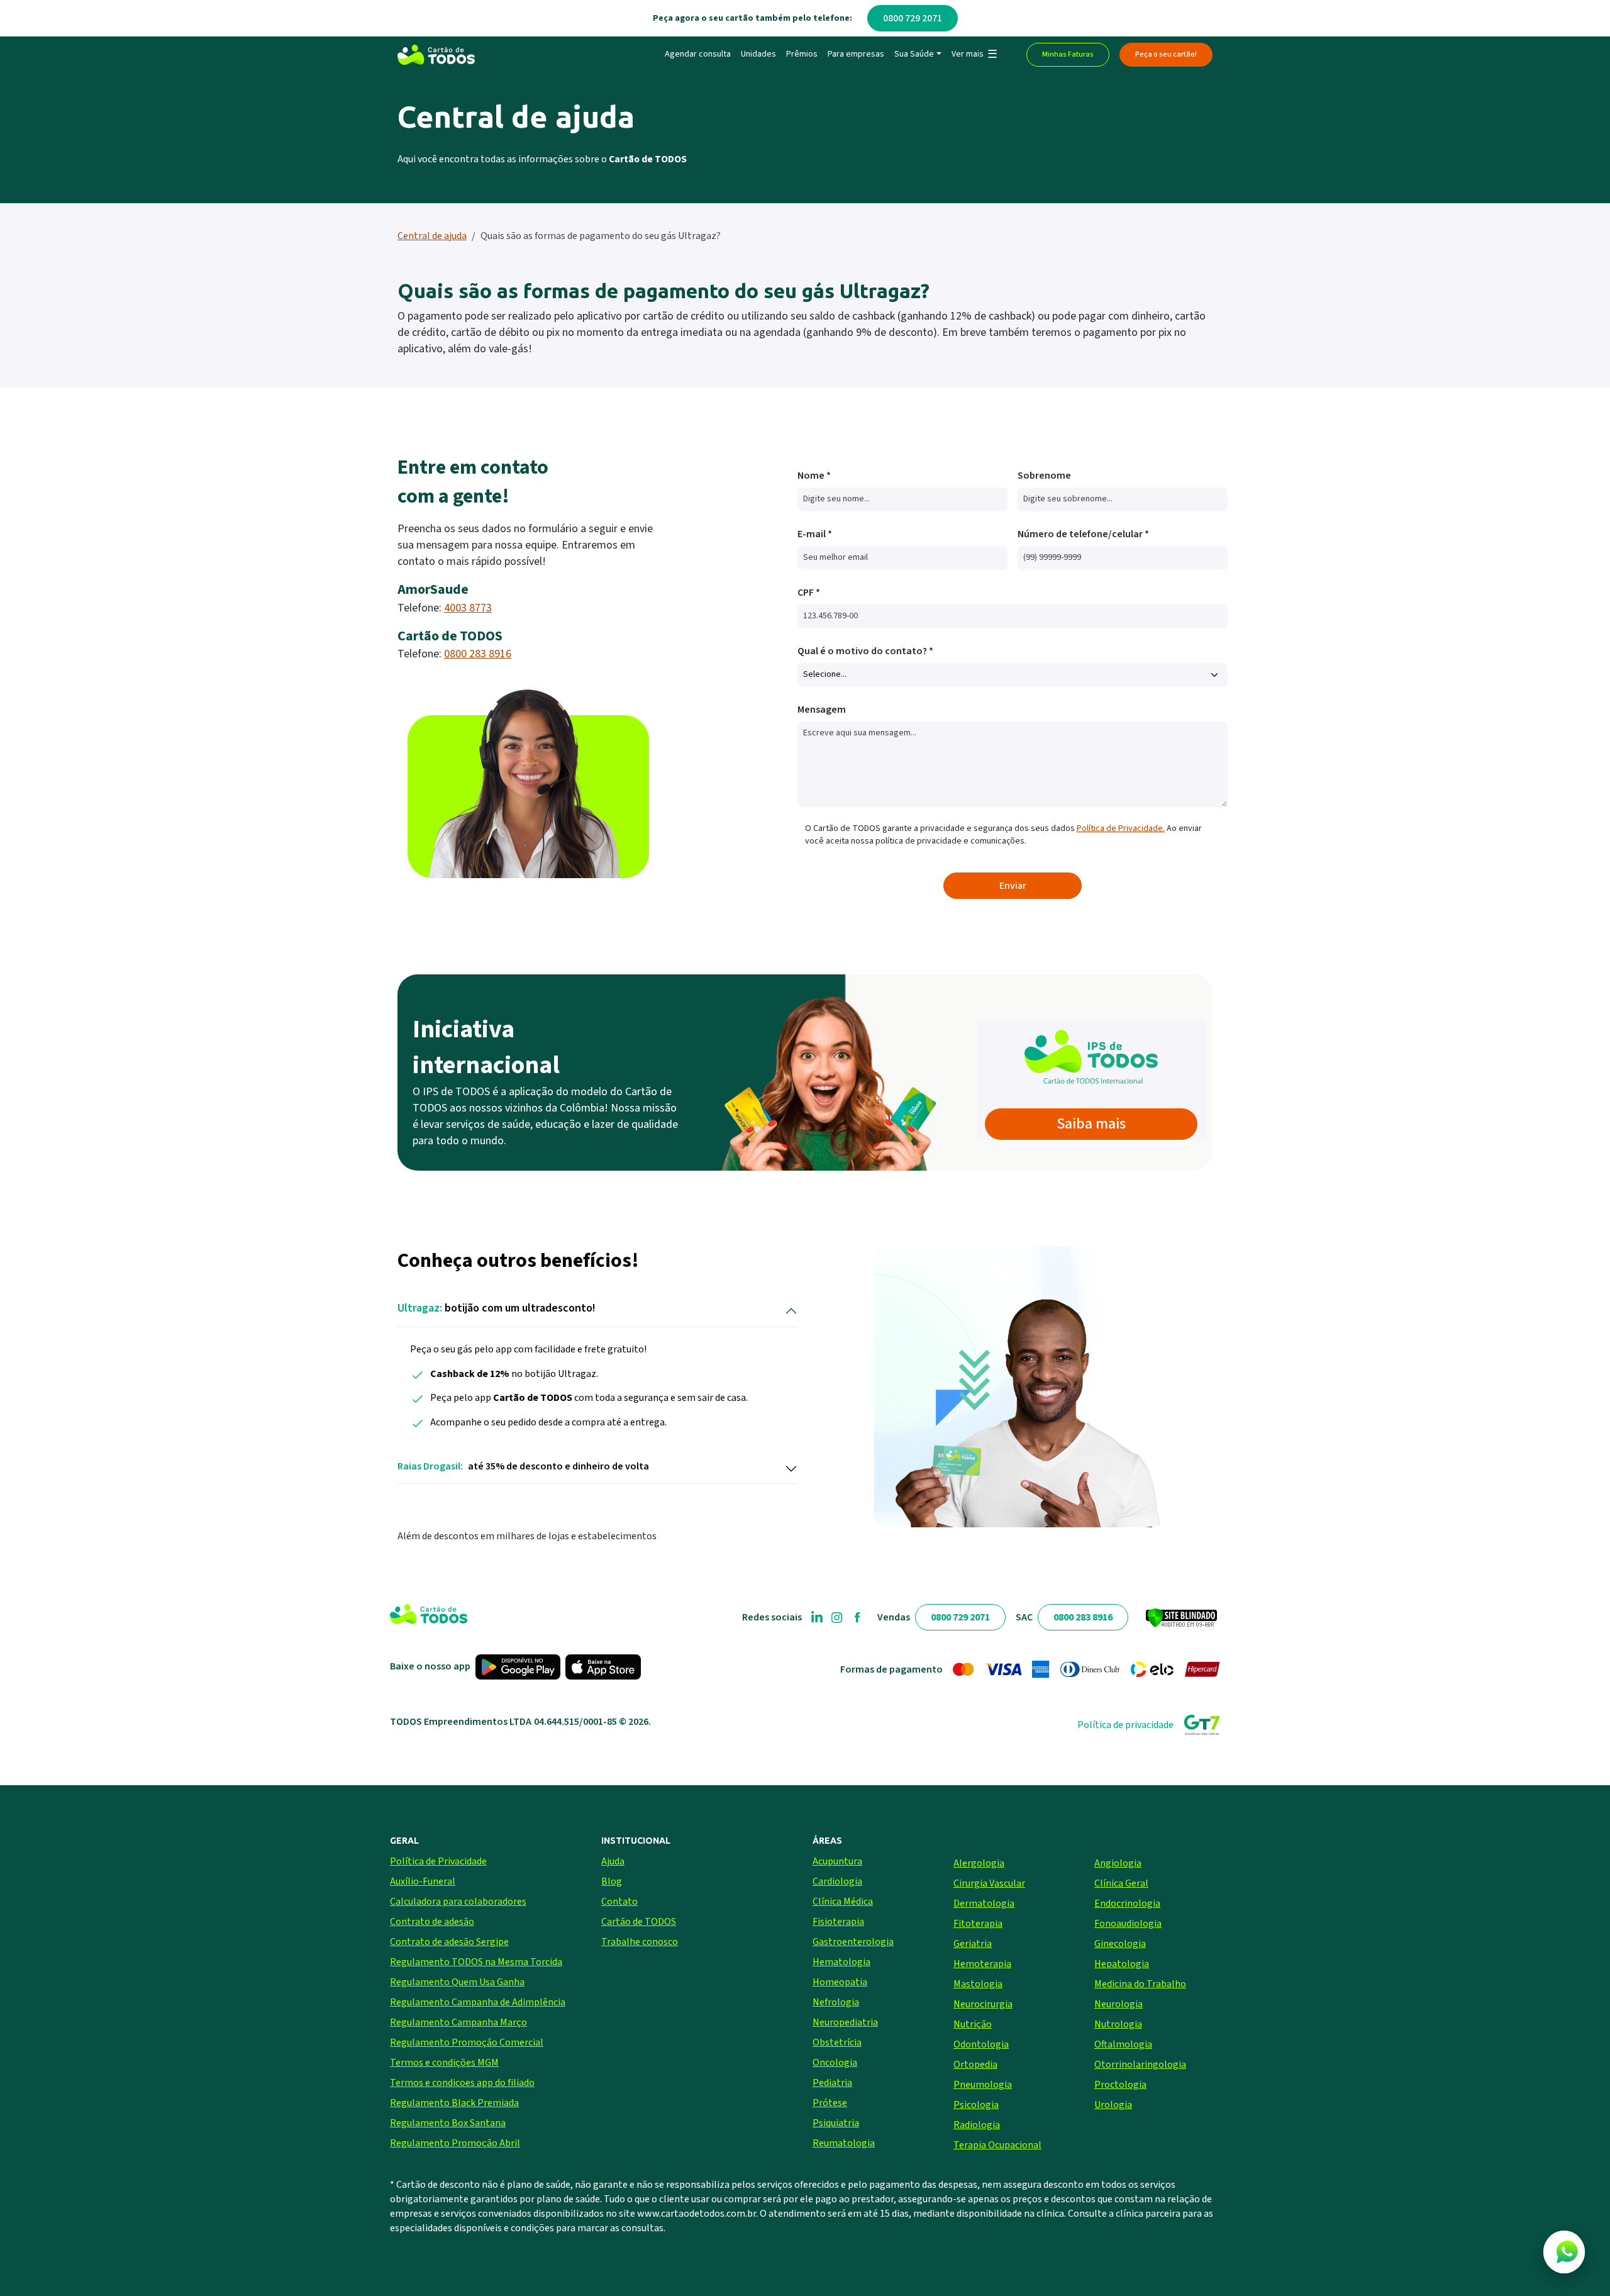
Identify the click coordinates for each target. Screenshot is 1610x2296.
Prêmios (802, 54)
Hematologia (841, 1962)
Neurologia (1119, 2004)
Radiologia (977, 2125)
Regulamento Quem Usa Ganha (457, 1982)
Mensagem (822, 710)
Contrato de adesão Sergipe (449, 1942)
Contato (619, 1902)
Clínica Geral (1121, 1883)
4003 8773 (468, 608)
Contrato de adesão (432, 1922)
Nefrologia (836, 2002)
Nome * (814, 476)
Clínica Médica (843, 1902)
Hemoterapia (982, 1964)
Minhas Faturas (1068, 54)
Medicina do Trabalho (1140, 1984)
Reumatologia (844, 2143)
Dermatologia (984, 1903)
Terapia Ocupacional (997, 2145)
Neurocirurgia (983, 2004)
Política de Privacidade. (1121, 828)
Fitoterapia (978, 1924)
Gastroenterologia (853, 1942)
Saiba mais (1091, 1124)
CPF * (809, 593)
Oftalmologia (1123, 2044)
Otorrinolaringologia (1140, 2065)
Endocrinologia (1127, 1903)
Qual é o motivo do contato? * (865, 651)
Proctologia (1120, 2085)
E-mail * (815, 534)
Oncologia (835, 2063)
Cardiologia (837, 1881)
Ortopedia (975, 2065)
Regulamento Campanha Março (458, 2022)
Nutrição (973, 2024)
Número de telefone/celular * (1083, 534)
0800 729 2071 (913, 18)
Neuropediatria (845, 2022)
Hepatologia (1122, 1964)
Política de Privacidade (438, 1861)
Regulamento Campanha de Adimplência (478, 2002)
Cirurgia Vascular (989, 1883)
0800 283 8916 (478, 654)
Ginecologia (1120, 1944)
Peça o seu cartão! (1166, 54)
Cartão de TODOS (639, 1922)
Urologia (1113, 2105)
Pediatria (832, 2083)
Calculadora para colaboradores (458, 1902)
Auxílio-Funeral (423, 1881)
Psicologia (976, 2105)
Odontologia (981, 2044)
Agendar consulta (698, 54)
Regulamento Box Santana (448, 2123)
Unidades (758, 54)
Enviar (1013, 886)
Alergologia (979, 1863)
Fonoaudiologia (1128, 1924)
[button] (974, 55)
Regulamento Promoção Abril (455, 2143)
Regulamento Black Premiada (454, 2103)
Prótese (830, 2103)
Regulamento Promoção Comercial (467, 2042)
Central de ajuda (432, 236)
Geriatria (973, 1944)
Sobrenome (1044, 476)
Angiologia (1118, 1863)
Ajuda (613, 1861)
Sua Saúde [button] (914, 54)
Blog (612, 1881)
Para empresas (856, 54)
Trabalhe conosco (640, 1942)
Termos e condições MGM (444, 2063)
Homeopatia (840, 1982)
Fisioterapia (838, 1922)
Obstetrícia (837, 2042)
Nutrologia (1118, 2024)
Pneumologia (983, 2085)
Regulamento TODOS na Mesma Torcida (476, 1962)
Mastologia (978, 1984)
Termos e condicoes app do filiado (462, 2083)
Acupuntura (837, 1861)
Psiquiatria (836, 2123)
